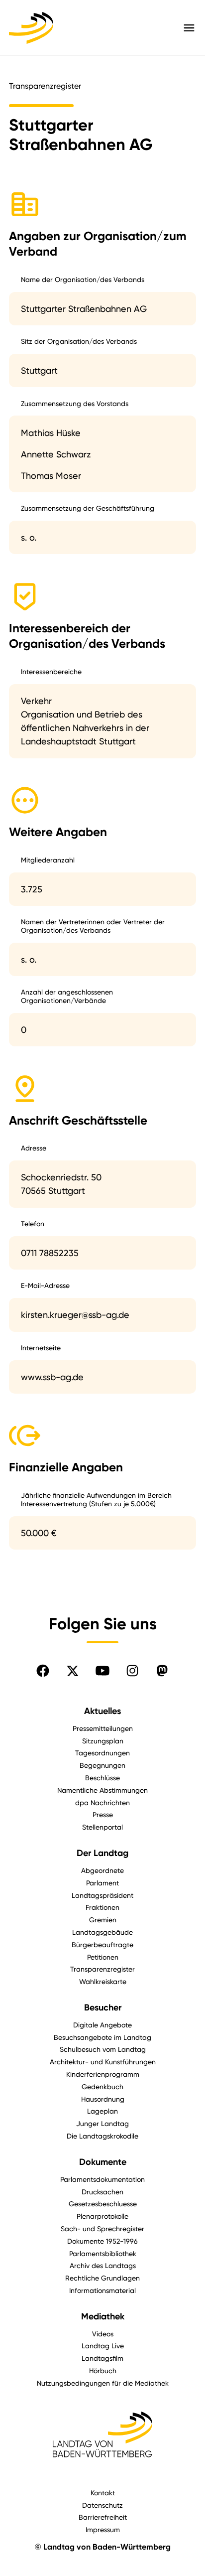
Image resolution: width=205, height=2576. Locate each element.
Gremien (103, 1920)
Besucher (103, 2007)
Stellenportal (102, 1827)
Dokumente (103, 2162)
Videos (103, 2334)
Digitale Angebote (102, 2025)
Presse (103, 1814)
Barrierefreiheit (103, 2517)
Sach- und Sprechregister (102, 2228)
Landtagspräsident (102, 1895)
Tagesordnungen (102, 1753)
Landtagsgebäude (102, 1932)
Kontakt (103, 2493)
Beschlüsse (102, 1778)
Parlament (102, 1883)
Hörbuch (103, 2370)
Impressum (103, 2529)
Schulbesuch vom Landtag (103, 2049)
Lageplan (102, 2111)
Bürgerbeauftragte (102, 1944)
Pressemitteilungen (103, 1728)
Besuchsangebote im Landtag (102, 2037)
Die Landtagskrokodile (102, 2136)
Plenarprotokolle (102, 2216)
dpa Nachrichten (102, 1802)
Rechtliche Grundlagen (102, 2278)
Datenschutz (102, 2505)
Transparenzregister (102, 1969)
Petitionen (103, 1957)
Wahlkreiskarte (103, 1981)
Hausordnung (103, 2099)
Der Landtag (102, 1853)
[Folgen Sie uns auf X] (73, 1671)
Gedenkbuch (102, 2086)
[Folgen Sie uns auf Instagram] (132, 1671)
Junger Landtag (102, 2123)
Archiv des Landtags (103, 2265)
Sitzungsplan (103, 1741)
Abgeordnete (102, 1870)
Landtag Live (103, 2346)
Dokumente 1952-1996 (102, 2241)
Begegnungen (102, 1765)
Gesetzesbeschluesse (103, 2204)
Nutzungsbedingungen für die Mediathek (103, 2383)
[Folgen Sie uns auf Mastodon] (162, 1671)
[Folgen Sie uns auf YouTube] (102, 1671)
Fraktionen (102, 1907)
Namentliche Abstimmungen (102, 1790)
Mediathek (103, 2316)
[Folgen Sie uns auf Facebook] (43, 1671)
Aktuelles (102, 1711)
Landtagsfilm (102, 2358)
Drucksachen (102, 2192)
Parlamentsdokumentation (102, 2179)
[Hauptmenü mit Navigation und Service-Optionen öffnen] (189, 28)
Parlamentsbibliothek (103, 2253)
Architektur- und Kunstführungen (103, 2062)
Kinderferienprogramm (103, 2074)
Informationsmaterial (102, 2290)
